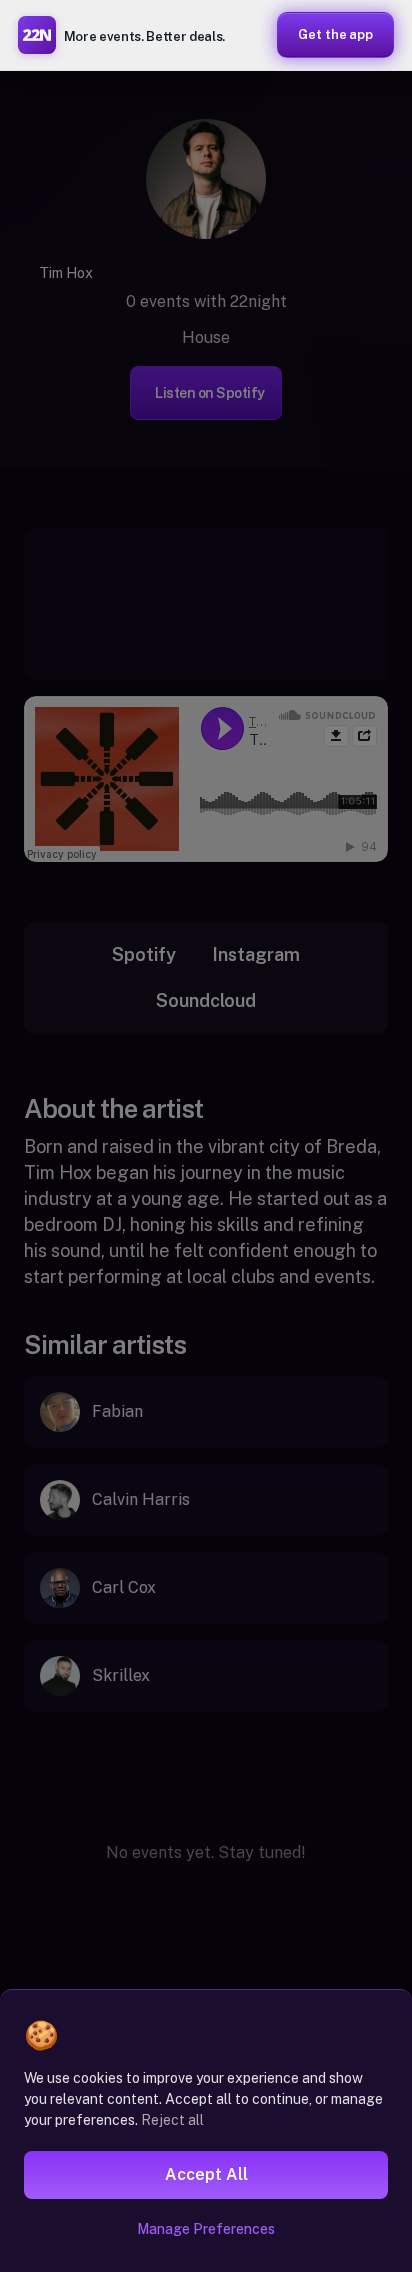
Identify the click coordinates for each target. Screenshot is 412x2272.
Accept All (206, 2174)
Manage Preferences (206, 2229)
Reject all (172, 2120)
